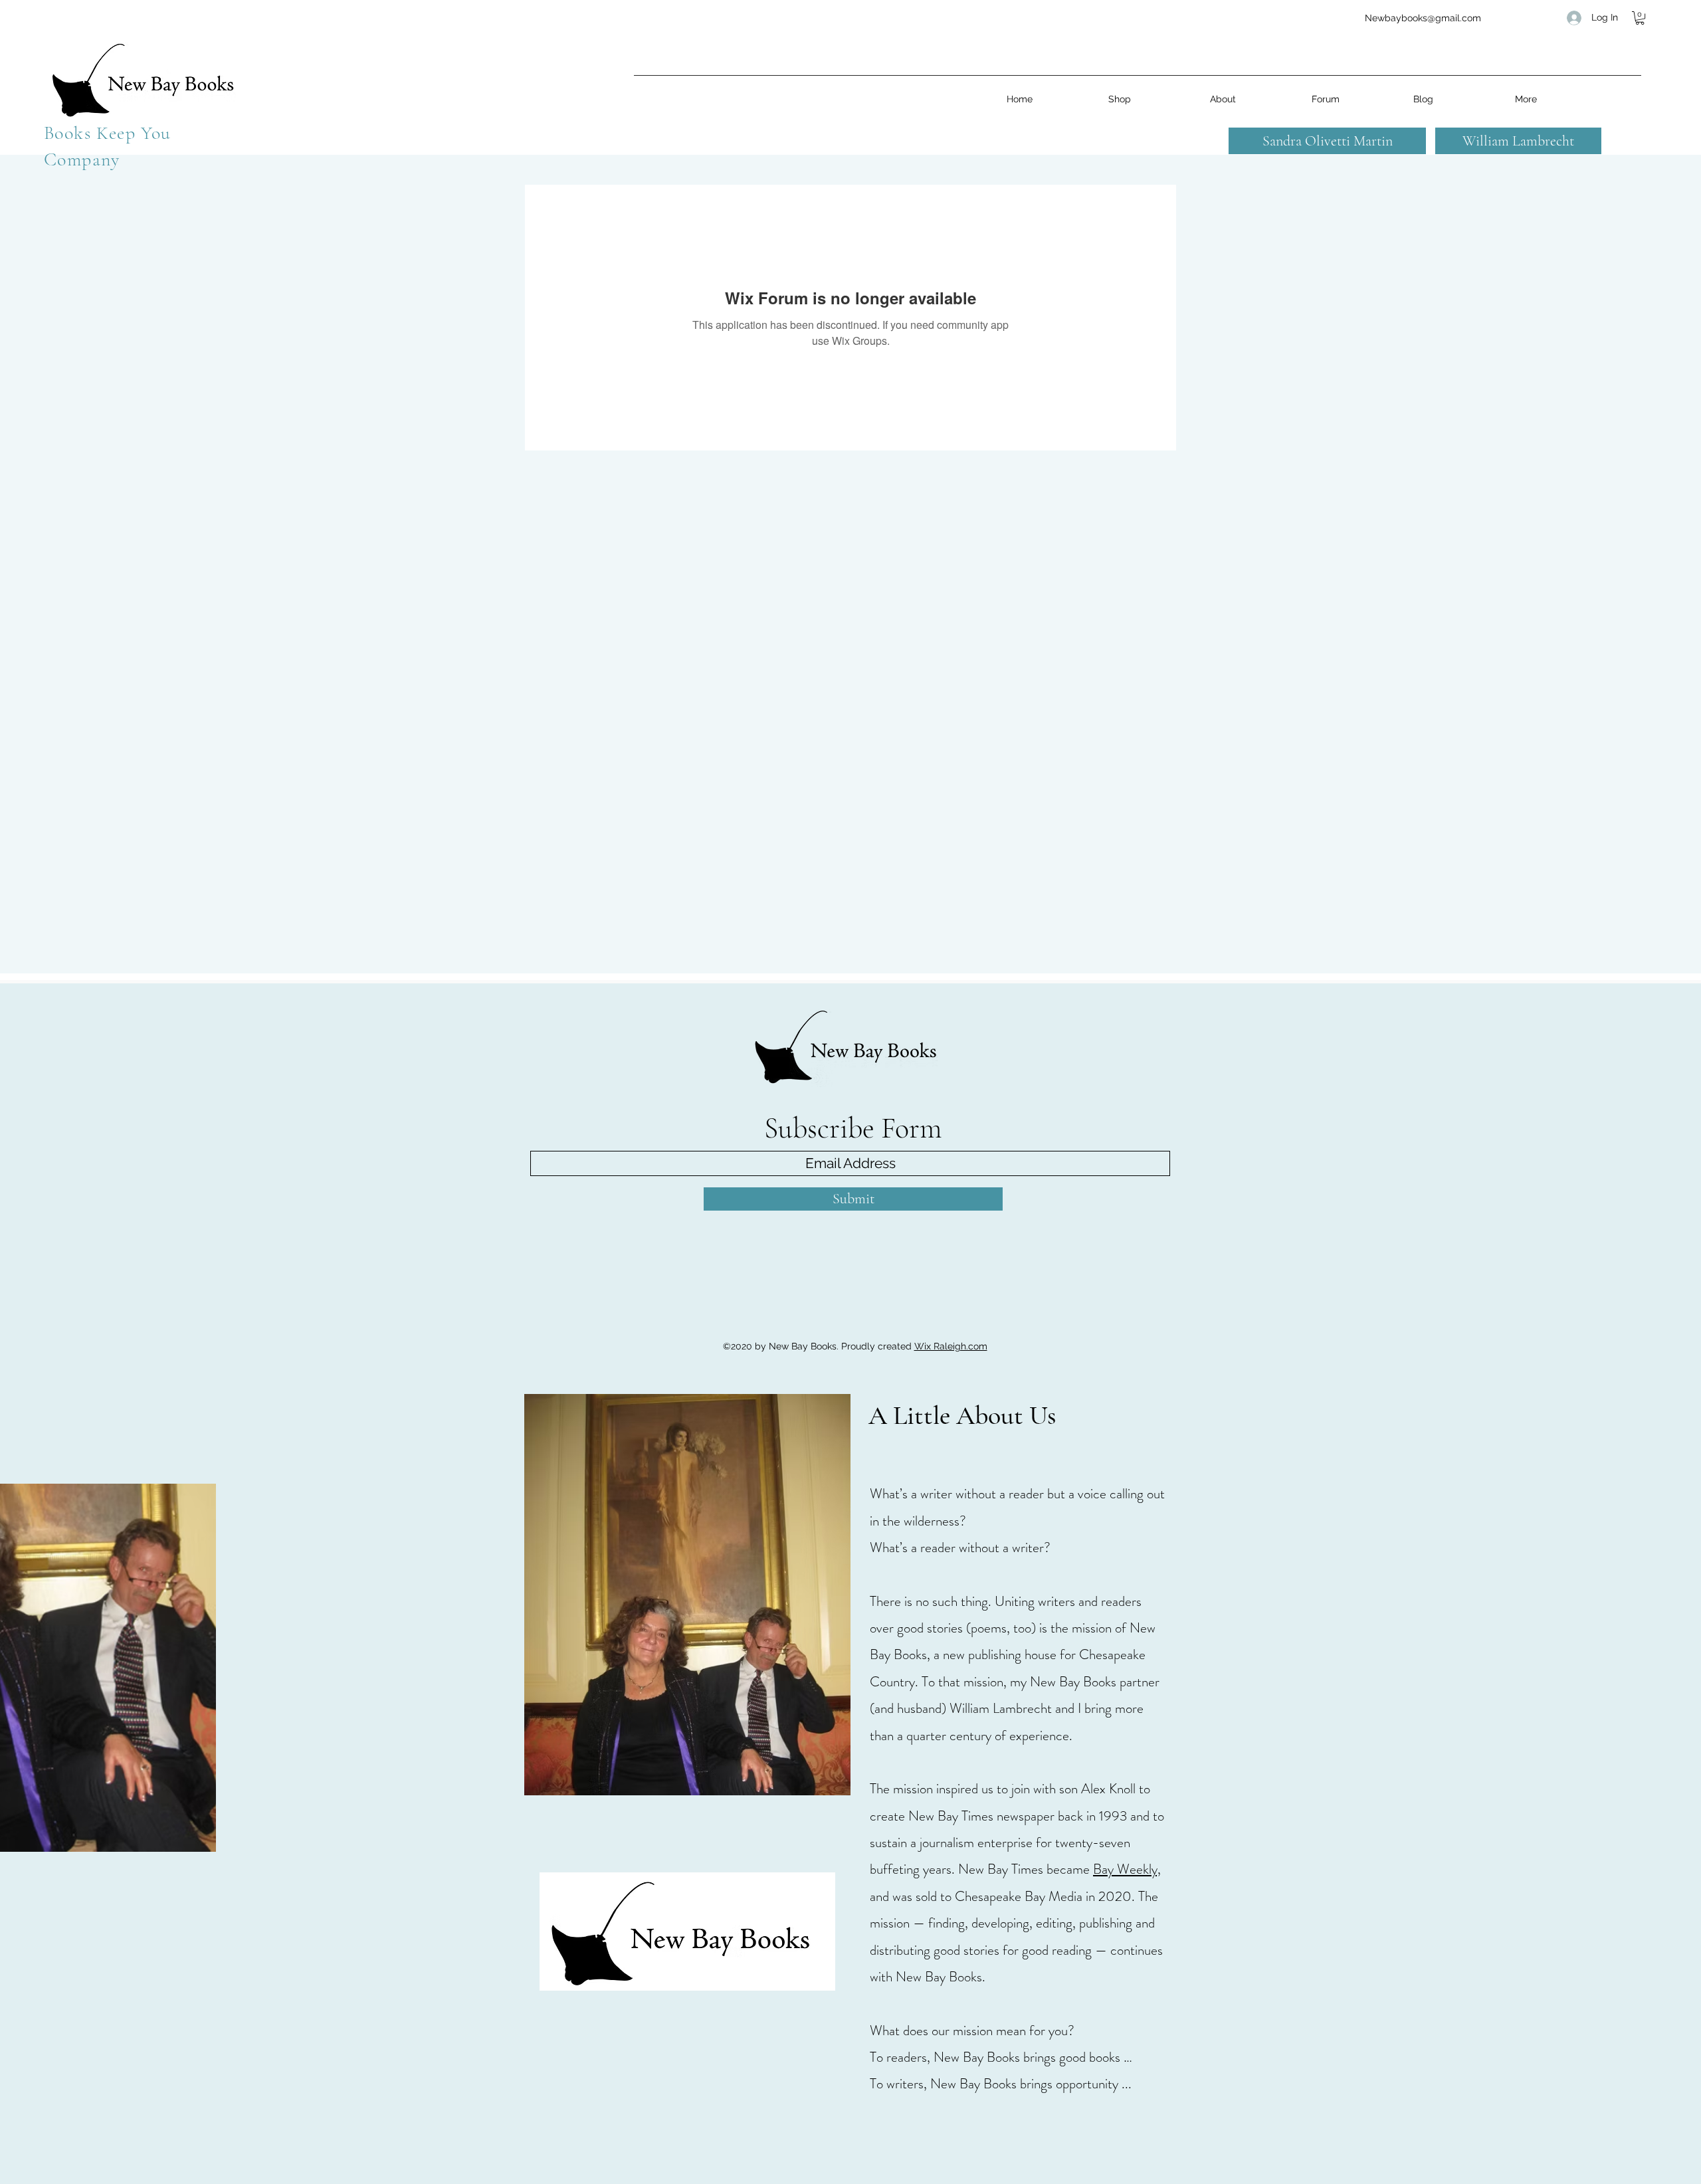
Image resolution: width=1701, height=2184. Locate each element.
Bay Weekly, (1127, 1869)
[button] (1640, 18)
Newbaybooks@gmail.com (1423, 18)
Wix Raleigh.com (951, 1346)
